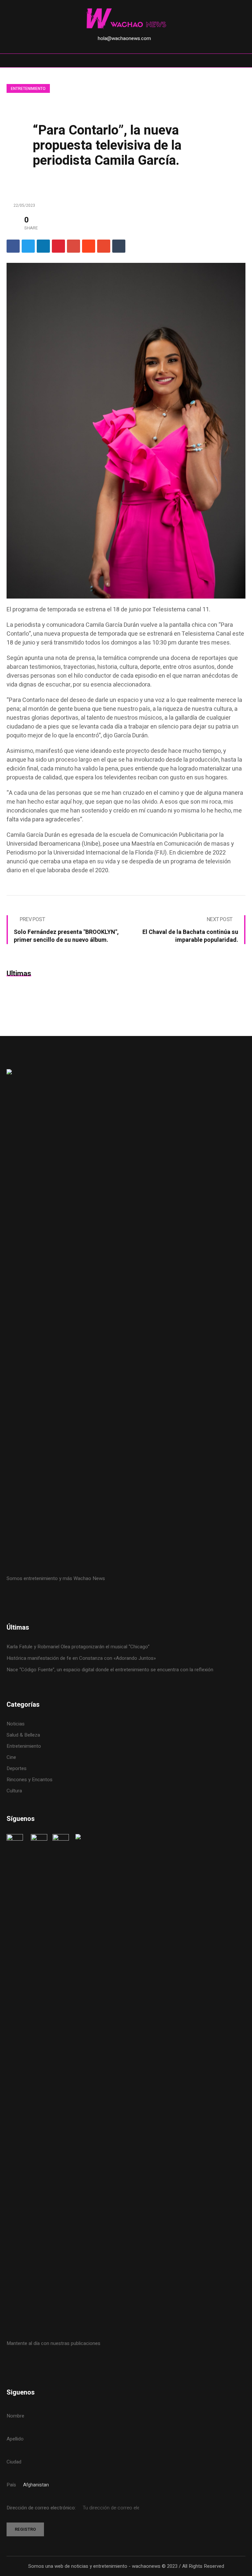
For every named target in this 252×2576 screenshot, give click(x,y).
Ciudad (14, 2462)
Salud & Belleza (23, 1735)
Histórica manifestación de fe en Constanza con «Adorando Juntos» (81, 1658)
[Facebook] (13, 246)
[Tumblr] (119, 246)
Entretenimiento (28, 89)
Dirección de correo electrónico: (42, 2508)
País (11, 2485)
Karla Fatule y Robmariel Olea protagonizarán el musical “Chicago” (78, 1647)
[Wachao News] (126, 19)
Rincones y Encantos (30, 1780)
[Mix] (104, 246)
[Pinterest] (58, 246)
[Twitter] (28, 246)
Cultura (14, 1791)
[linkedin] (43, 246)
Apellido (15, 2439)
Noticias (16, 1724)
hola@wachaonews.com (124, 38)
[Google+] (73, 246)
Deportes (17, 1768)
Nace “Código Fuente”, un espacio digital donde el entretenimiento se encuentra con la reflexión (110, 1670)
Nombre (15, 2416)
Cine (12, 1757)
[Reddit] (89, 246)
